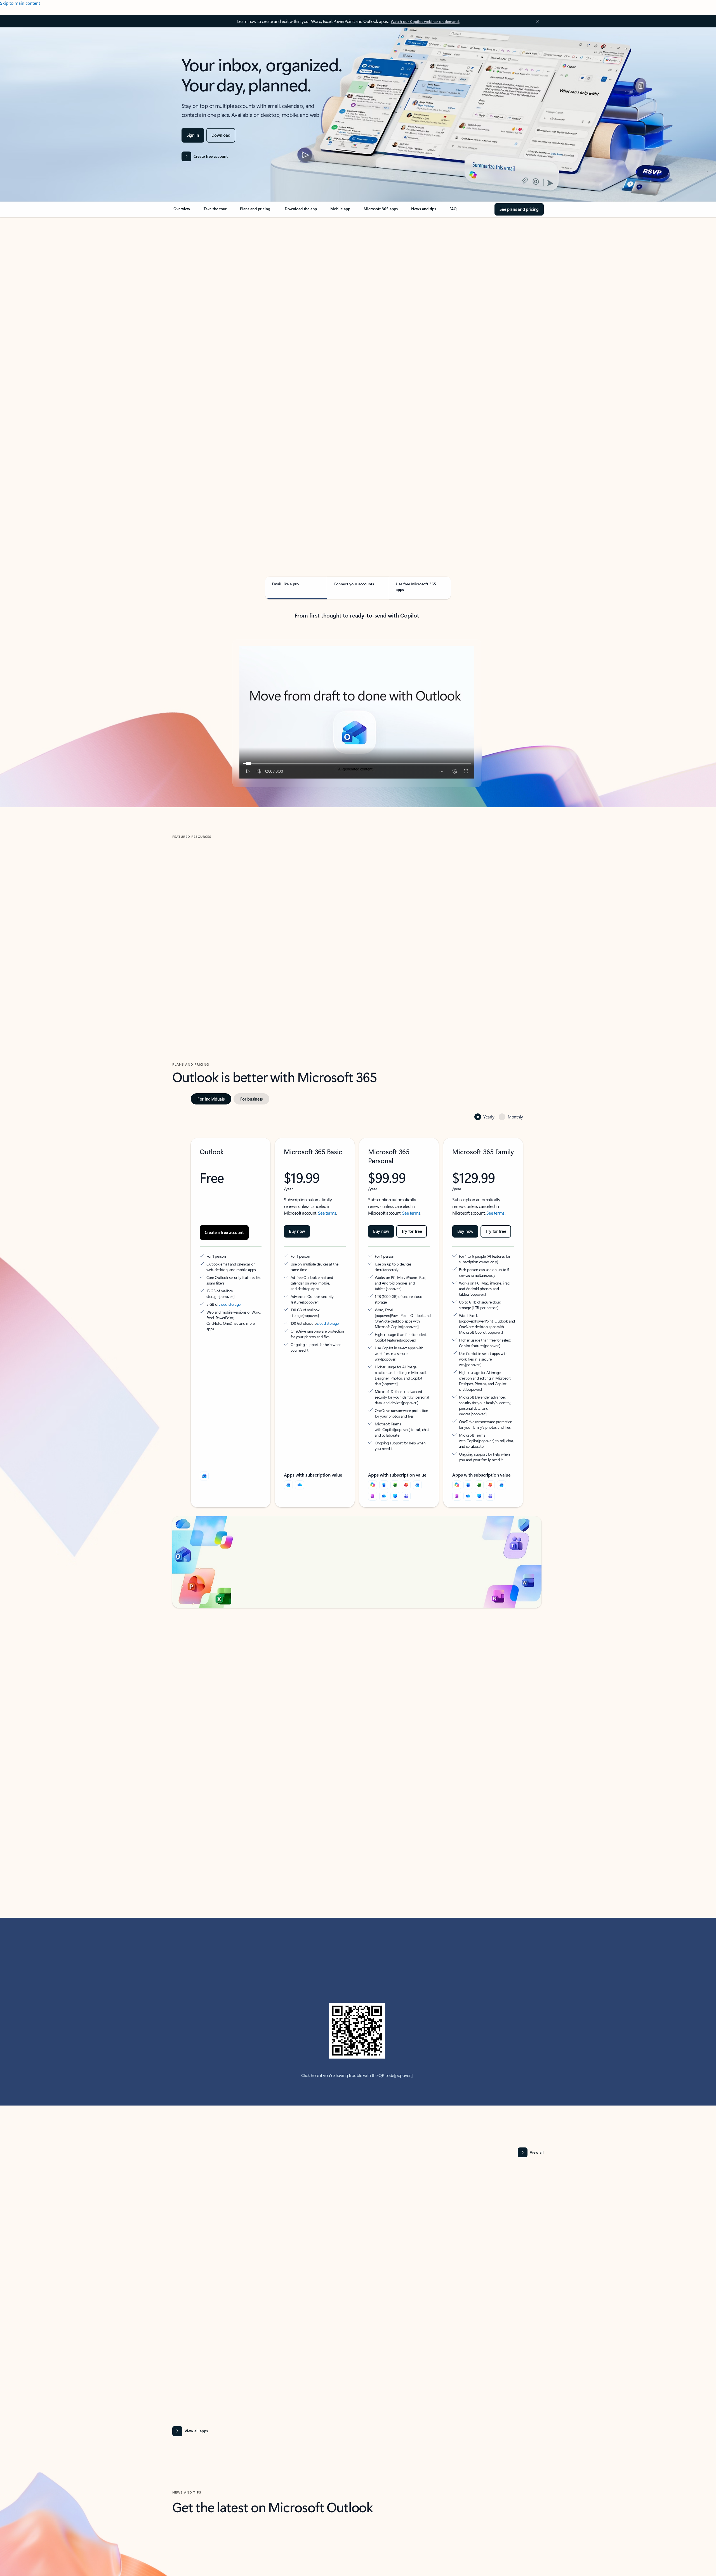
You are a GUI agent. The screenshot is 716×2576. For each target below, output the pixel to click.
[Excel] (395, 1443)
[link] (182, 211)
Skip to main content (20, 3)
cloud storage (230, 1273)
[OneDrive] (300, 1443)
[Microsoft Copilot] (373, 1443)
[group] (232, 918)
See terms (327, 1188)
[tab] (190, 276)
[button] (196, 966)
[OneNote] (373, 1454)
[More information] (249, 1265)
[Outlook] (288, 1443)
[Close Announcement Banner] (536, 21)
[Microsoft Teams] (406, 1454)
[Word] (384, 1443)
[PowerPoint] (406, 1443)
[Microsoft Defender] (395, 1454)
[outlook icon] (204, 1434)
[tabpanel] (357, 379)
